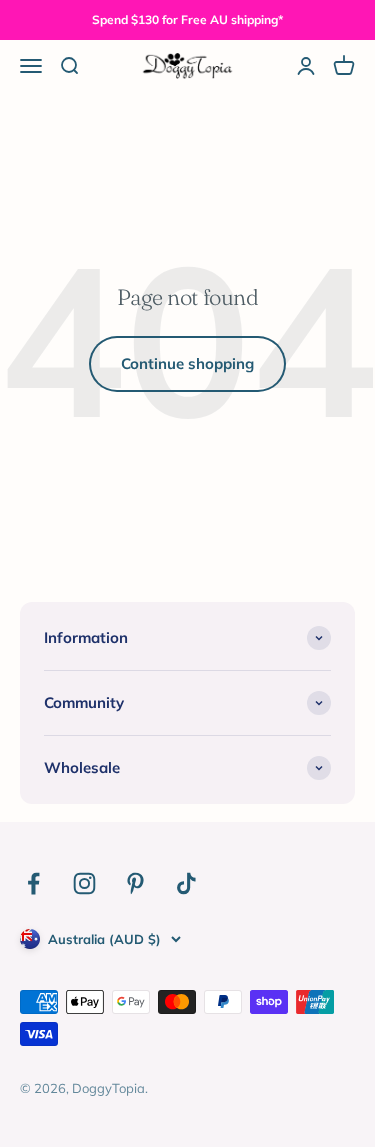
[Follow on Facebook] (33, 883)
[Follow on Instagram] (84, 883)
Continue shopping (187, 363)
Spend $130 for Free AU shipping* (187, 19)
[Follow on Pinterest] (135, 883)
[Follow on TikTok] (186, 883)
